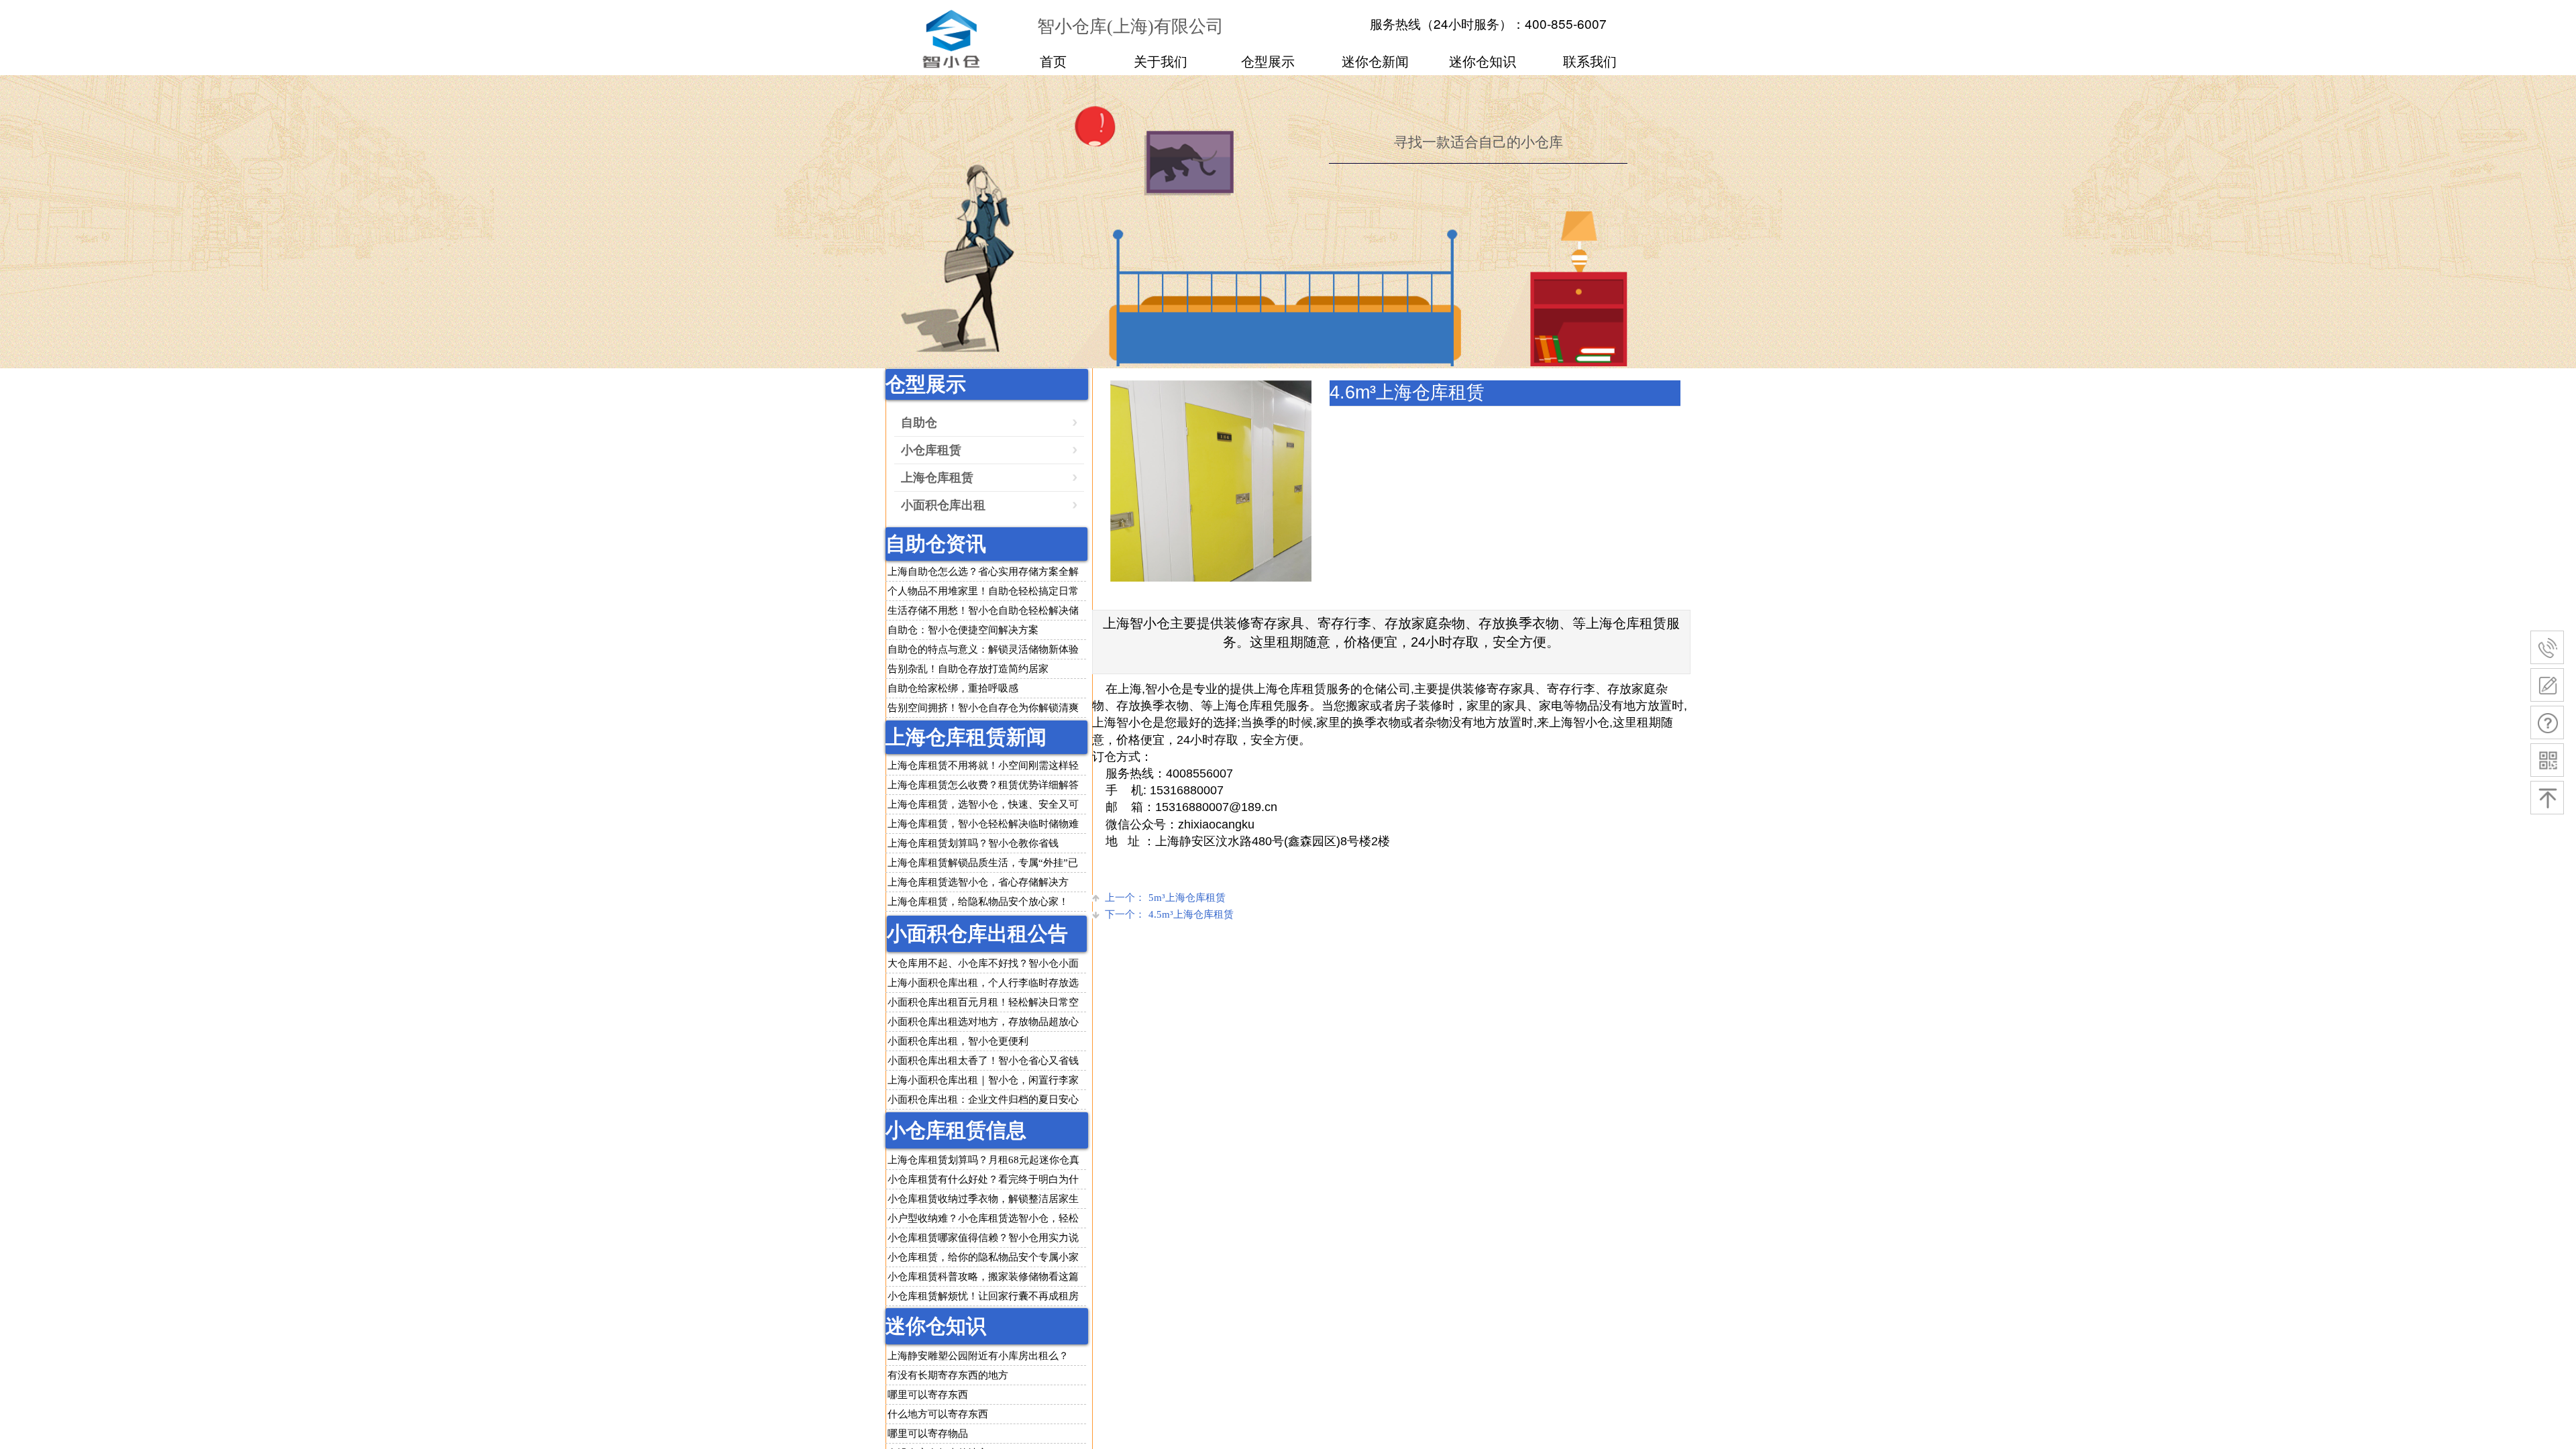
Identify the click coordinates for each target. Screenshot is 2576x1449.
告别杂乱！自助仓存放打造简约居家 (968, 669)
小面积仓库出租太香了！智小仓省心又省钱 (983, 1061)
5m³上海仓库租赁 (1165, 898)
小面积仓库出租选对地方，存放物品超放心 (983, 1022)
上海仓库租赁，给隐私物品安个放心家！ (978, 902)
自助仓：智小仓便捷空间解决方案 (963, 630)
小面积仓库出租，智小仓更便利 (958, 1041)
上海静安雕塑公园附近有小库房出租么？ (978, 1356)
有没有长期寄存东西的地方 (948, 1375)
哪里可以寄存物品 (928, 1434)
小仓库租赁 (931, 450)
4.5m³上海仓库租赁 (1169, 914)
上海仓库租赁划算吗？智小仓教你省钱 (973, 843)
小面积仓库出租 (943, 505)
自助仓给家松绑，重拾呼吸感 (953, 688)
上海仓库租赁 (937, 478)
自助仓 (919, 423)
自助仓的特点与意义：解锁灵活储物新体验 (983, 649)
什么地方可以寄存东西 (938, 1414)
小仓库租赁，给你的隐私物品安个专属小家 (983, 1257)
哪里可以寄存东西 (928, 1395)
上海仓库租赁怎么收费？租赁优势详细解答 (983, 785)
